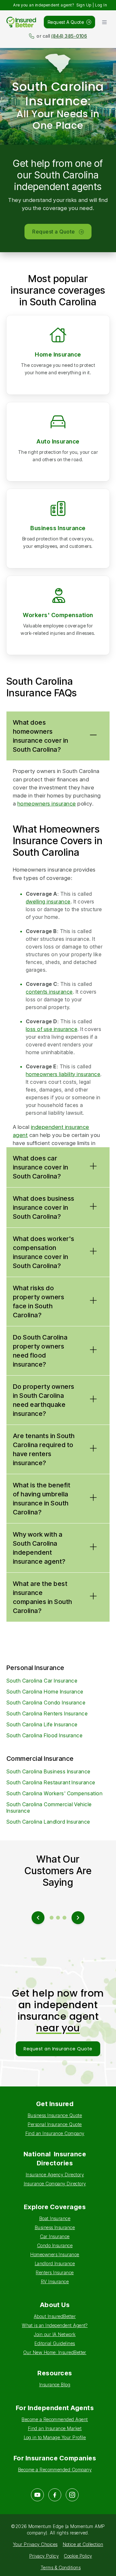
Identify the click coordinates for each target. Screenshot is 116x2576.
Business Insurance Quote (55, 2115)
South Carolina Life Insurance (42, 1724)
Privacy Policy (44, 2556)
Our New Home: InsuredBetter (55, 2352)
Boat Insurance (55, 2218)
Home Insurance (58, 354)
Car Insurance (55, 2236)
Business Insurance (58, 528)
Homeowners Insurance (55, 2254)
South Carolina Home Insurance (45, 1692)
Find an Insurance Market (55, 2428)
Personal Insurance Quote (55, 2124)
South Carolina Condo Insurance (46, 1703)
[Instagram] (72, 2495)
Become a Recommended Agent (55, 2419)
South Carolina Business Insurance (48, 1771)
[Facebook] (55, 2495)
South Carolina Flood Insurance (44, 1735)
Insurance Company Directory (55, 2184)
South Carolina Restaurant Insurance (51, 1782)
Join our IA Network (55, 2334)
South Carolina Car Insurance (42, 1681)
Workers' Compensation (58, 615)
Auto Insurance (58, 441)
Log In (101, 5)
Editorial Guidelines (55, 2343)
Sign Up (84, 5)
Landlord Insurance (55, 2263)
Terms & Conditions (61, 2567)
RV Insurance (55, 2281)
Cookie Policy (78, 2556)
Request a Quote (53, 232)
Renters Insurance (55, 2272)
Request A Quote (66, 22)
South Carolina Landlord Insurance (48, 1822)
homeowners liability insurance (63, 1074)
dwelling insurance (48, 902)
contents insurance (49, 992)
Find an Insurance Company (55, 2133)
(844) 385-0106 (69, 36)
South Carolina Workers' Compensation (54, 1793)
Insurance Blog (55, 2385)
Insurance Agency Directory (55, 2175)
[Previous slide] (38, 1918)
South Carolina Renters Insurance (47, 1713)
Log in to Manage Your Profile (55, 2437)
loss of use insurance (52, 1029)
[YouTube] (37, 2495)
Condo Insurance (55, 2245)
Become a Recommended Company (55, 2470)
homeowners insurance (47, 804)
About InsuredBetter (55, 2316)
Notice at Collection (83, 2544)
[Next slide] (78, 1918)
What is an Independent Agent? (55, 2325)
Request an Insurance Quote (58, 2049)
